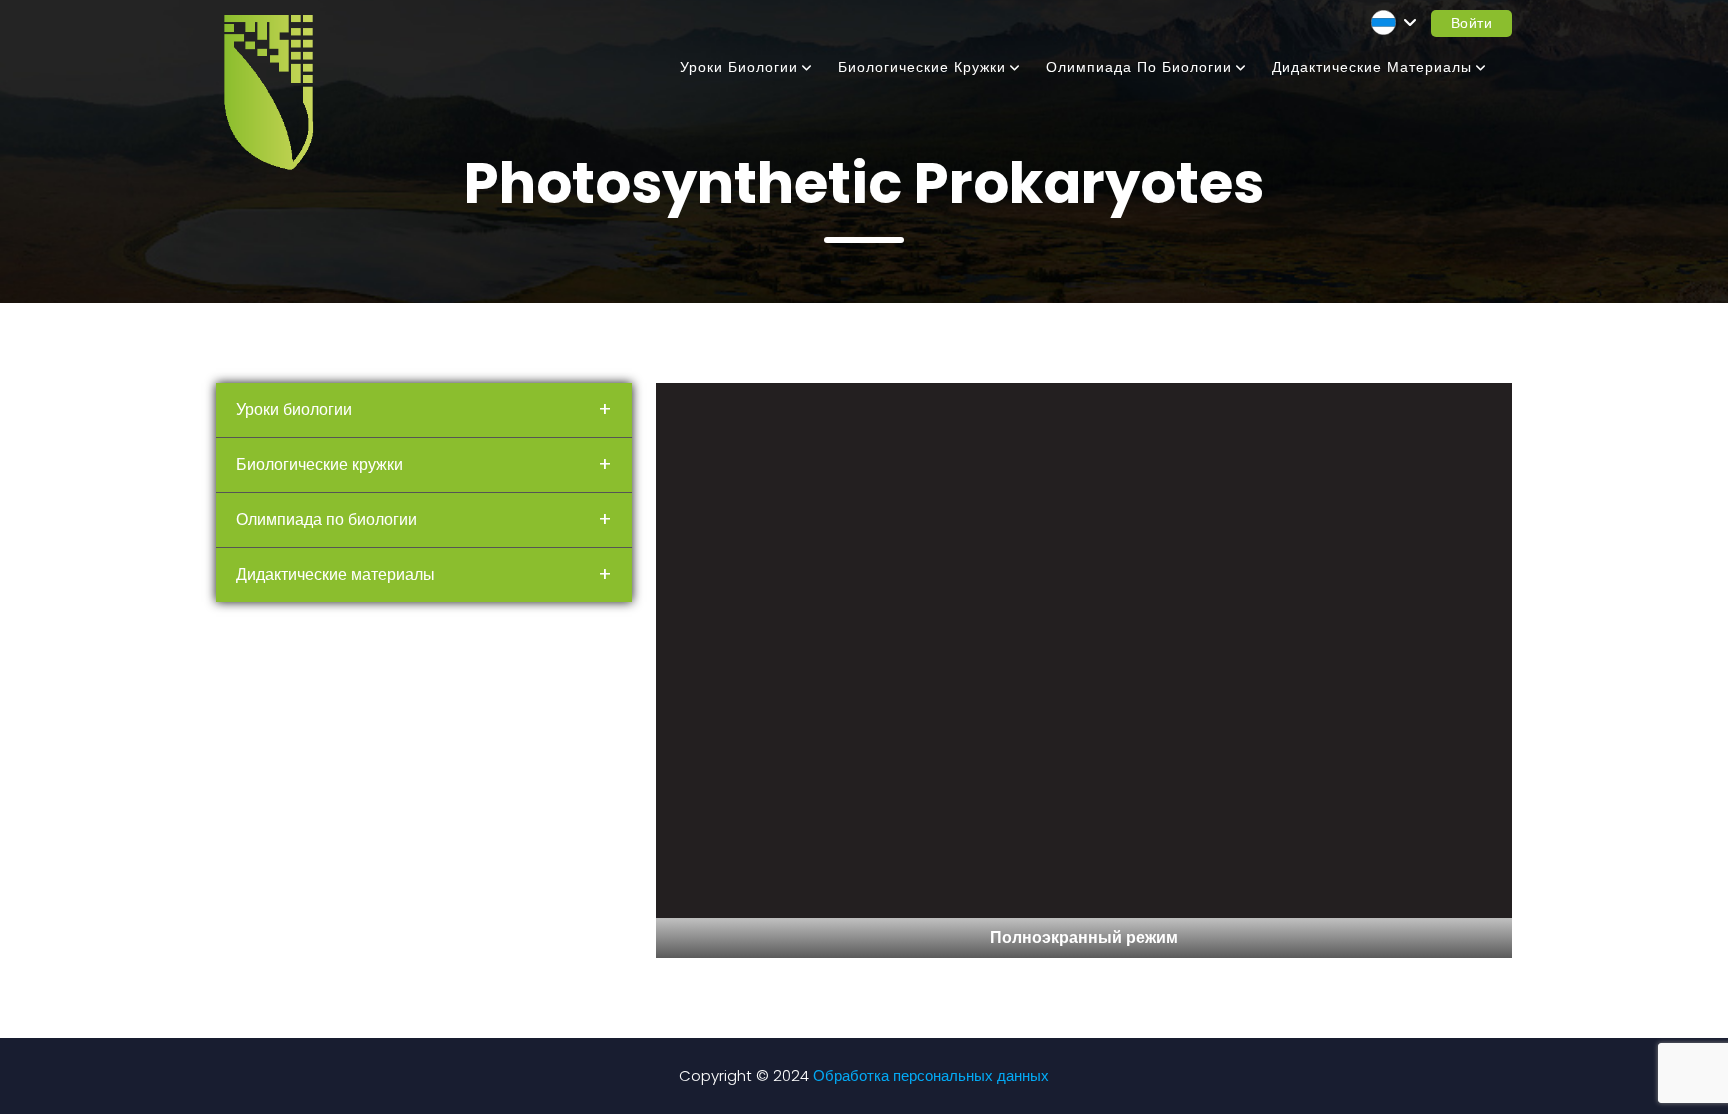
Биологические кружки (922, 67)
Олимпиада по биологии (1139, 67)
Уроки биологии (739, 67)
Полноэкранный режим (1084, 937)
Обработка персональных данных (931, 1075)
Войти (1472, 23)
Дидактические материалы (1372, 67)
